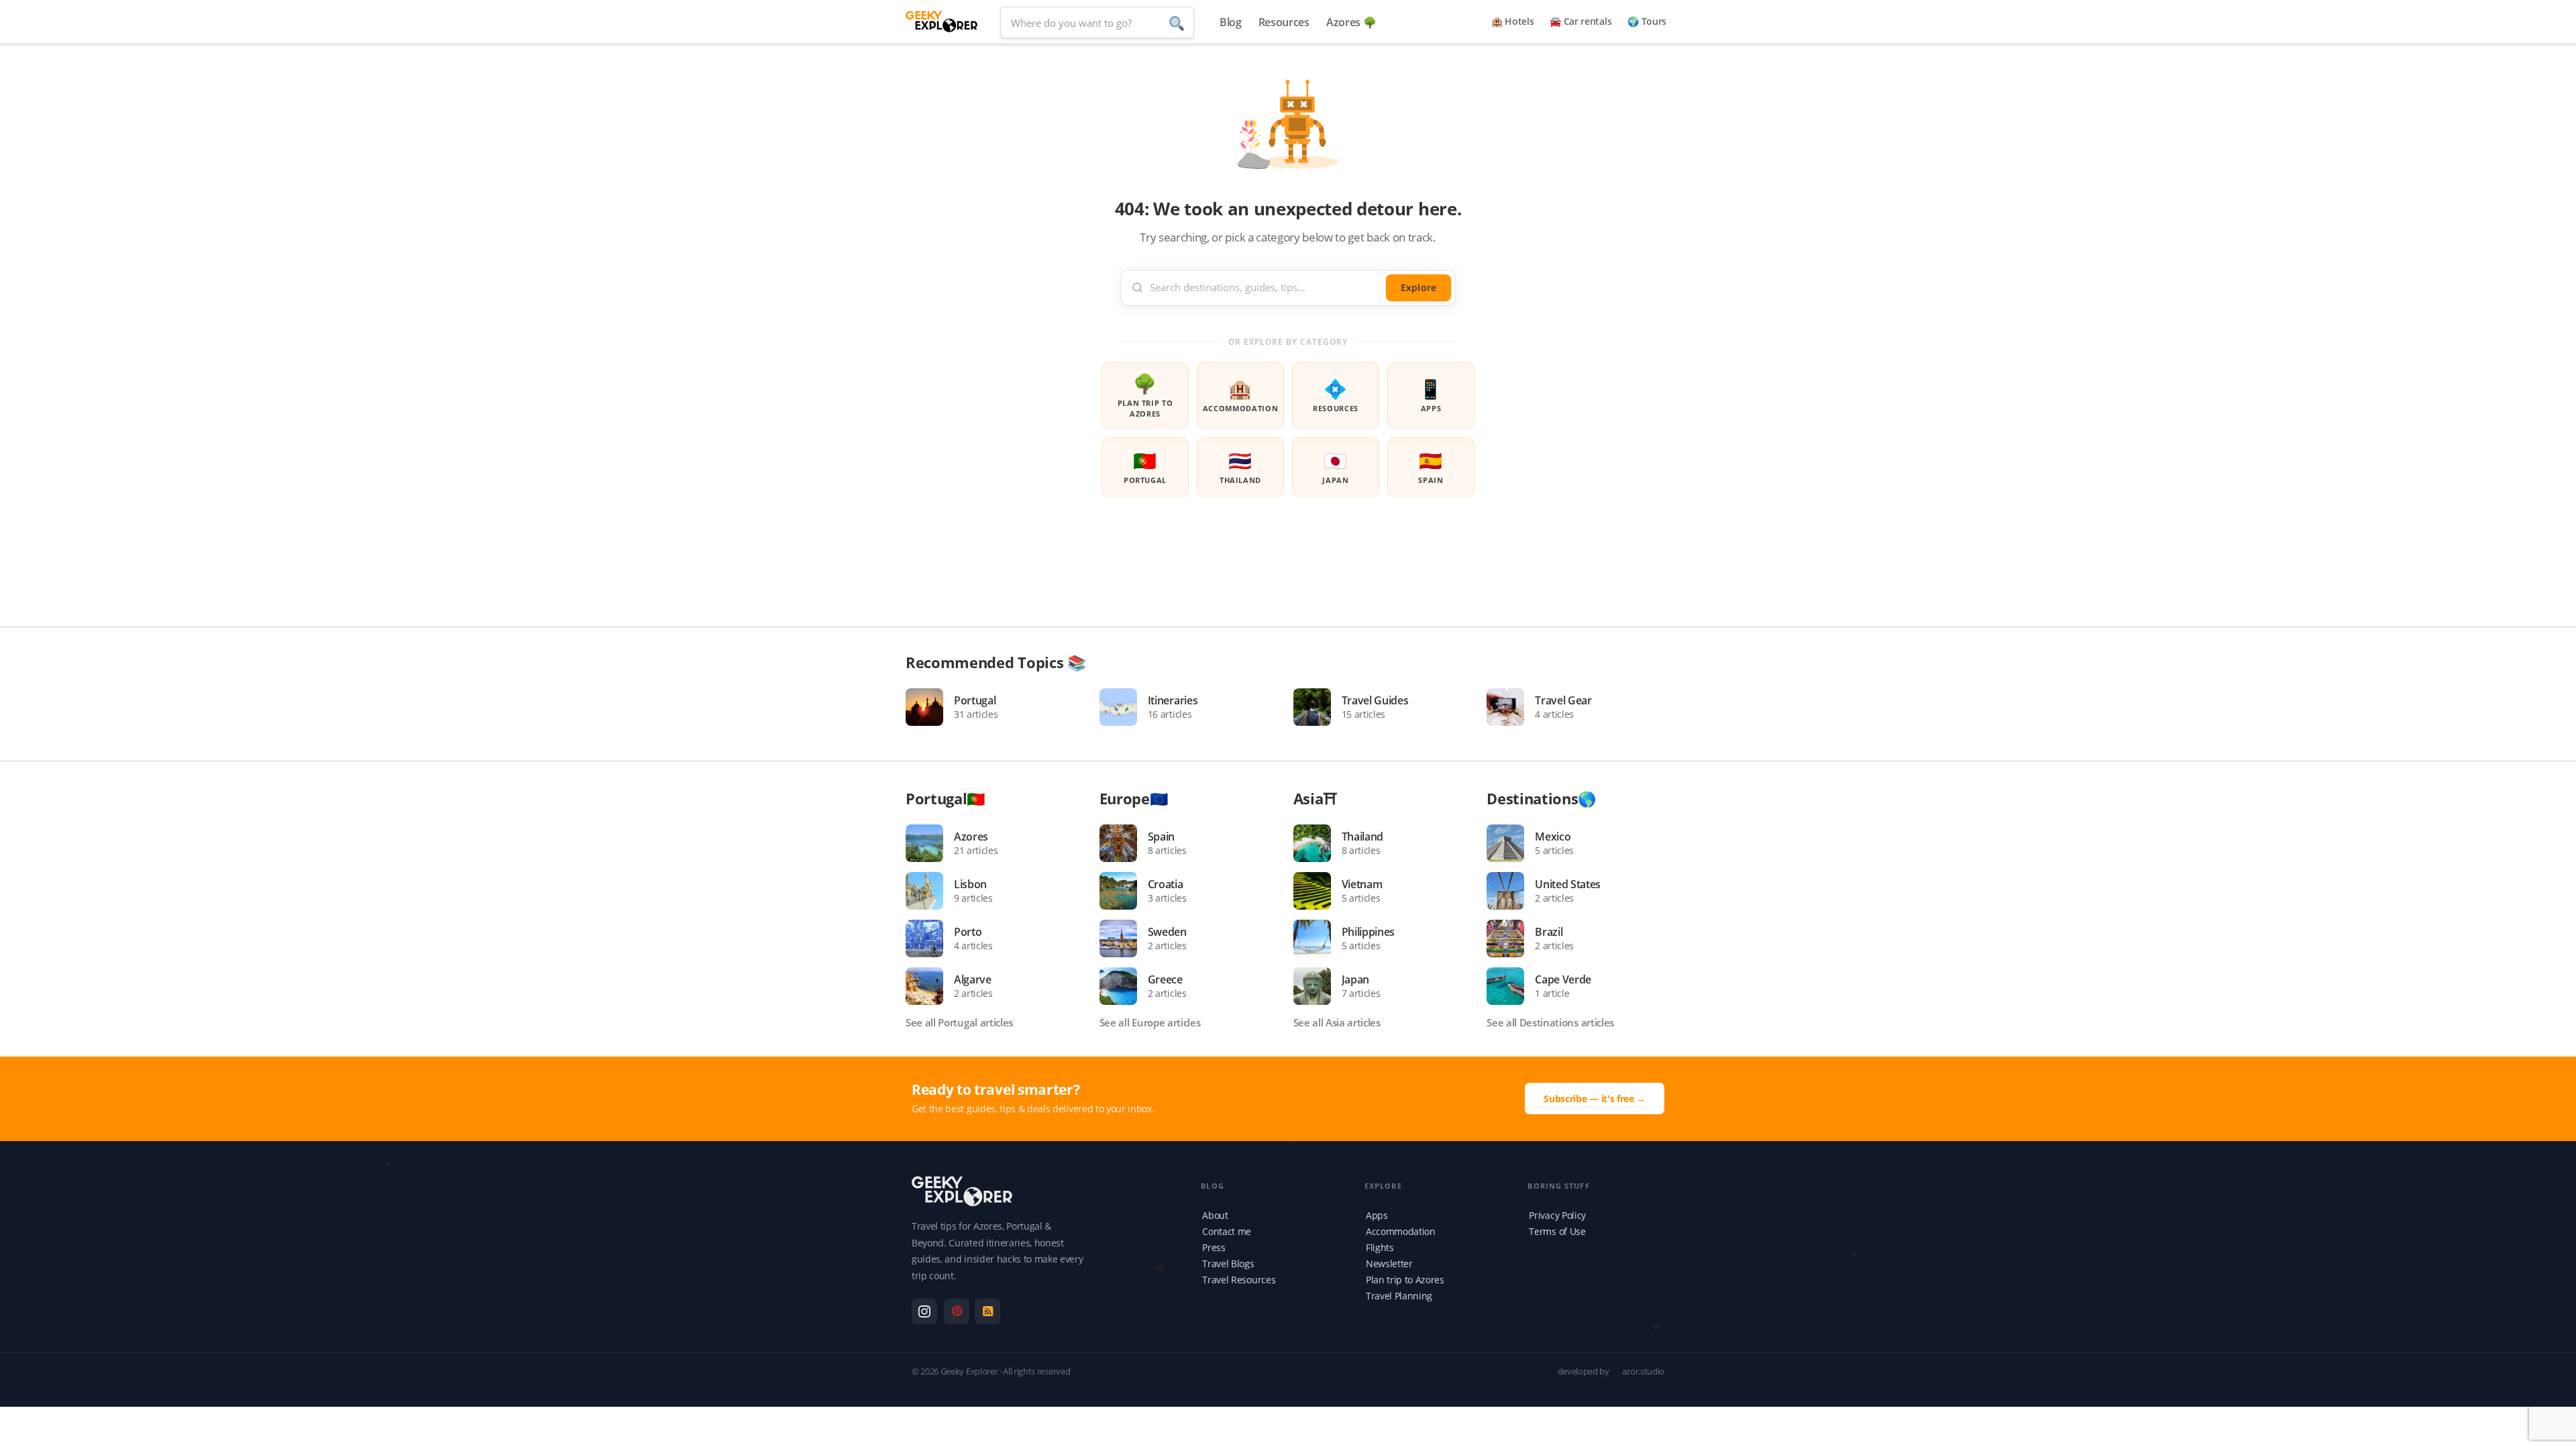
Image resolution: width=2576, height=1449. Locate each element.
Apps (1431, 394)
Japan (1335, 466)
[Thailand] (1318, 843)
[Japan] (1318, 986)
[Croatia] (1124, 891)
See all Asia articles (1337, 1022)
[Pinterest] (957, 1311)
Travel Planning (1399, 1296)
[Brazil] (1511, 938)
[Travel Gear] (1511, 707)
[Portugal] (930, 707)
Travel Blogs (1228, 1264)
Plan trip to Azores (1145, 394)
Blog (1231, 22)
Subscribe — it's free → (1595, 1098)
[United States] (1511, 891)
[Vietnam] (1318, 891)
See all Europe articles (1150, 1022)
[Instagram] (924, 1311)
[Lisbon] (930, 891)
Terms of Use (1557, 1231)
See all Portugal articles (959, 1022)
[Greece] (1124, 986)
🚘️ (1580, 21)
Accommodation (1241, 394)
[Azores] (930, 843)
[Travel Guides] (1318, 707)
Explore (1418, 287)
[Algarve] (930, 986)
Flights (1380, 1247)
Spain (1431, 466)
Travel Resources (1239, 1280)
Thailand (1240, 466)
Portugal (1145, 466)
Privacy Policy (1557, 1215)
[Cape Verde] (1511, 986)
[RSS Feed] (987, 1311)
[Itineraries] (1124, 707)
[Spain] (1124, 843)
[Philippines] (1318, 938)
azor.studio (1643, 1371)
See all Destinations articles (1550, 1022)
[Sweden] (1124, 938)
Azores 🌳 (1351, 22)
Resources (1284, 22)
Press (1214, 1247)
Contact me (1227, 1231)
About (1215, 1215)
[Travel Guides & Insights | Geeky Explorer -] (942, 20)
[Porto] (930, 938)
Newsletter (1389, 1264)
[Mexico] (1511, 843)
